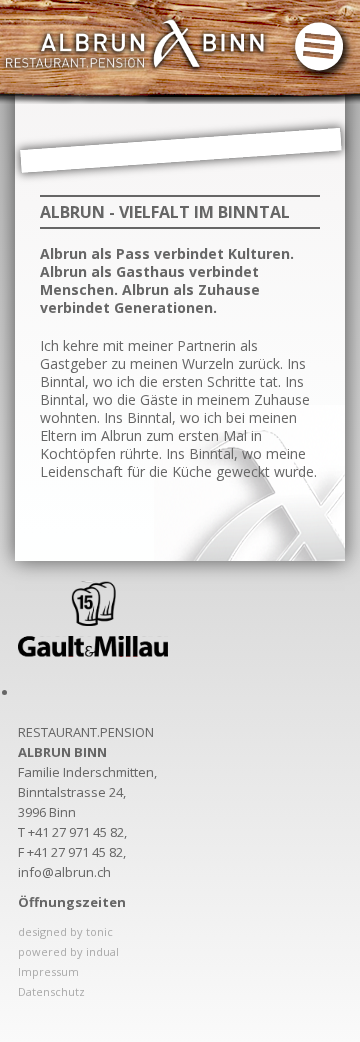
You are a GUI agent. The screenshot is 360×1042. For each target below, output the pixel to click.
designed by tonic (65, 931)
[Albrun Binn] (135, 44)
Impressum (48, 971)
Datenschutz (51, 991)
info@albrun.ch (64, 872)
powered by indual (68, 951)
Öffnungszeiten (72, 902)
